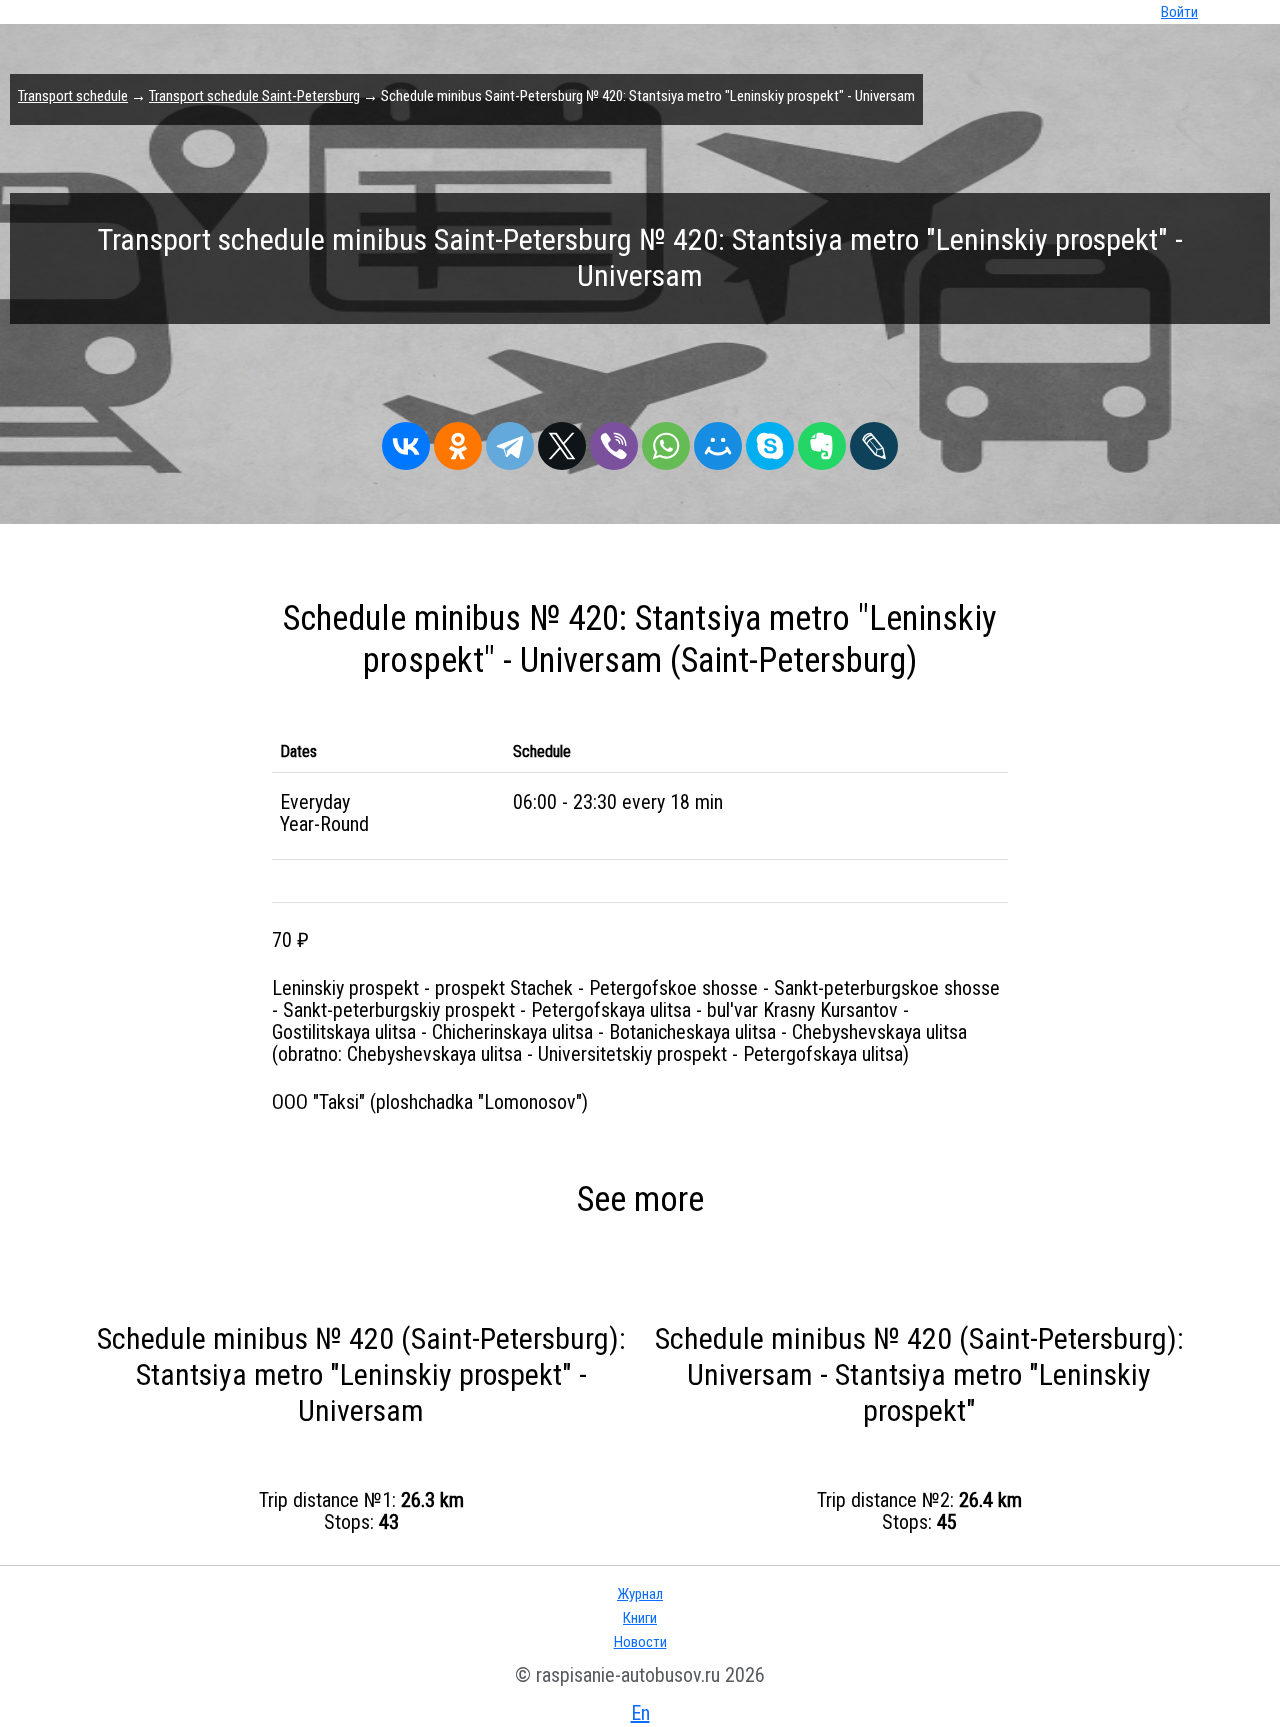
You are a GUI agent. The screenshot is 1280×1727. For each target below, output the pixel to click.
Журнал (640, 1594)
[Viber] (614, 441)
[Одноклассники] (458, 441)
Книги (640, 1618)
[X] (562, 441)
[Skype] (770, 441)
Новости (640, 1642)
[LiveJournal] (874, 441)
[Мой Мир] (718, 441)
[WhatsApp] (666, 441)
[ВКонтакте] (406, 441)
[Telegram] (510, 441)
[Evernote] (822, 441)
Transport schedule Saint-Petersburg (254, 96)
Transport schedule (73, 96)
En (640, 1713)
